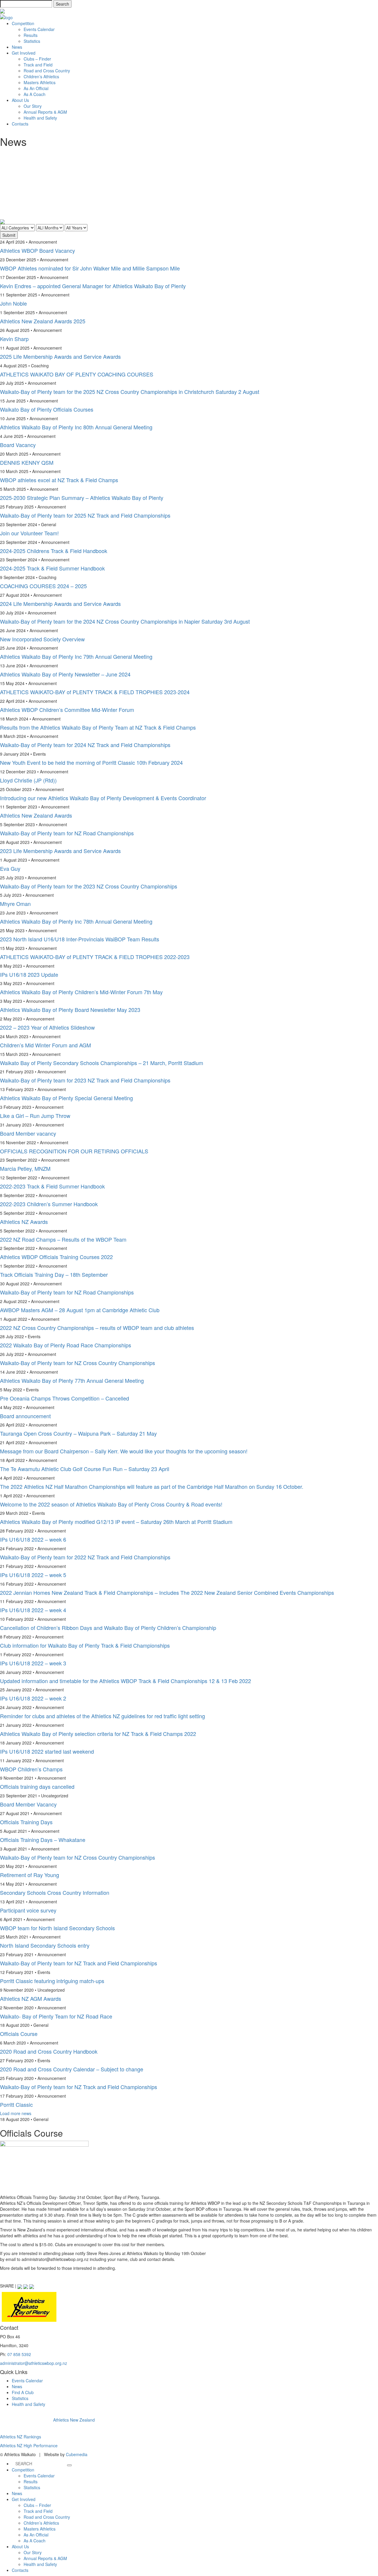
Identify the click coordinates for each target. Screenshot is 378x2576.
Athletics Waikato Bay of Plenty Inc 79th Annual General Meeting (76, 656)
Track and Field (38, 65)
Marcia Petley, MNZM (25, 1168)
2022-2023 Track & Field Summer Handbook (52, 1186)
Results (31, 35)
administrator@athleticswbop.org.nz (34, 2363)
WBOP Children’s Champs (31, 1769)
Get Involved (24, 53)
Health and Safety (40, 118)
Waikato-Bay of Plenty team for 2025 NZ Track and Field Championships (85, 515)
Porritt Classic (16, 2104)
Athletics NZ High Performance (29, 2445)
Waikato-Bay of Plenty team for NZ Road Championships (67, 833)
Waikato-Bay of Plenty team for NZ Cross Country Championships (78, 1363)
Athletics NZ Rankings (21, 2437)
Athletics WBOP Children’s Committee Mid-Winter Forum (67, 710)
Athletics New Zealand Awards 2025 (43, 321)
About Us (20, 100)
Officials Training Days (26, 1822)
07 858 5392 (19, 2354)
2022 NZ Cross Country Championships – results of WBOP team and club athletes (97, 1328)
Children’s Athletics (41, 76)
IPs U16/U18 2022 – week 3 (33, 1663)
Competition (23, 23)
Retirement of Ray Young (30, 1875)
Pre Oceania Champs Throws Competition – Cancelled (65, 1398)
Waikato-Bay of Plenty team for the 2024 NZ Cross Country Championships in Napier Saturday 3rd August (125, 621)
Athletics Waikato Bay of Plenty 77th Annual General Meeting (72, 1380)
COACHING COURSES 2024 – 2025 (43, 586)
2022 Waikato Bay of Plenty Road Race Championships (66, 1345)
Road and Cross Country (47, 71)
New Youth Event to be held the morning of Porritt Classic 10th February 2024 (91, 762)
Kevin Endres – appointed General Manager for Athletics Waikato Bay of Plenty (93, 286)
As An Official (36, 88)
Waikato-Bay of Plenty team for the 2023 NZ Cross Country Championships (89, 886)
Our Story (33, 106)
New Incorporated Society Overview (42, 639)
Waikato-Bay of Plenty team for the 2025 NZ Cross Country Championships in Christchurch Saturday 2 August (130, 392)
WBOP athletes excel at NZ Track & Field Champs (59, 480)
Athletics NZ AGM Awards (31, 1998)
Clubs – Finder (37, 59)
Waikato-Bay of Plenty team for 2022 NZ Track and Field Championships (85, 1557)
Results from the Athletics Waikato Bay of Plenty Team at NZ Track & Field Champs (98, 727)
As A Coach (35, 94)
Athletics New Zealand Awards (36, 815)
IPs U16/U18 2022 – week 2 (33, 1698)
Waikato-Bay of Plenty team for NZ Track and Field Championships (79, 1963)
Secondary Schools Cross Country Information (55, 1892)
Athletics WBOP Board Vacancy (38, 250)
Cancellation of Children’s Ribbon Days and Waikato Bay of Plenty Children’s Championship (108, 1628)
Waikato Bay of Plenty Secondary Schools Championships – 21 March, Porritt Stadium (102, 1063)
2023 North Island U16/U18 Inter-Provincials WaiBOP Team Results (80, 939)
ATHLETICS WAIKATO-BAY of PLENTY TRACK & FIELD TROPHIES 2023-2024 (95, 692)
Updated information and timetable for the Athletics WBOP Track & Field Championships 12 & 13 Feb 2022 (126, 1681)
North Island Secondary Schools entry (45, 1945)
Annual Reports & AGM (45, 112)
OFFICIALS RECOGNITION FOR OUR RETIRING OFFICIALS (74, 1151)
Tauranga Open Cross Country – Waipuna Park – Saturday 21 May (78, 1433)
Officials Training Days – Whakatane (43, 1840)
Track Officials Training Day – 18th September (54, 1274)
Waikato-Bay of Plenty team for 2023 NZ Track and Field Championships (85, 1080)
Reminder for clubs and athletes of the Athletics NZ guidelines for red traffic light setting (102, 1716)
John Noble (13, 303)
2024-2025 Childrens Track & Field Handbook (54, 551)
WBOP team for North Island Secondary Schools (57, 1928)
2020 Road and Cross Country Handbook (49, 2051)
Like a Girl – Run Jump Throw (35, 1116)
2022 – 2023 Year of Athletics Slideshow (47, 1027)
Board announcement (25, 1416)
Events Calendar (39, 29)
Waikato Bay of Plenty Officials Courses (47, 409)
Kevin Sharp (14, 339)
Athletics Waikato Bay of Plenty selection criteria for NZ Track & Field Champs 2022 (98, 1734)
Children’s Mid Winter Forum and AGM (45, 1045)
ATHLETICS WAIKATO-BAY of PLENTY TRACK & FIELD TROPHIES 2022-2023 (95, 957)
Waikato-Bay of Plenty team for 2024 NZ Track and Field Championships (85, 745)
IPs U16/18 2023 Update (29, 974)
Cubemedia (77, 2454)
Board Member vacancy (28, 1133)
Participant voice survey (28, 1910)
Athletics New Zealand (74, 2420)
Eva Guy (10, 868)
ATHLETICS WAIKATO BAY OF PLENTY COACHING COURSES (77, 374)
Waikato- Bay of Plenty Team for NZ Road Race (56, 2016)
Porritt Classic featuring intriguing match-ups (52, 1981)
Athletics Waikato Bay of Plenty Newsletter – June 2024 (65, 674)
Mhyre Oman (15, 904)
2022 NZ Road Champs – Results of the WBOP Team (63, 1239)
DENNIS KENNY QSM (27, 462)
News (17, 47)
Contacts (20, 124)
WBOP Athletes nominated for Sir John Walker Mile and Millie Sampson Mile (90, 268)
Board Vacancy (18, 445)
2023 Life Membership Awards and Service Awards (60, 851)
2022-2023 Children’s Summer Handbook (49, 1204)
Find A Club (23, 2392)
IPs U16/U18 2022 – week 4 (33, 1610)
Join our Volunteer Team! (29, 533)
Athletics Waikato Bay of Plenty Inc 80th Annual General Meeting (76, 427)
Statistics (32, 41)
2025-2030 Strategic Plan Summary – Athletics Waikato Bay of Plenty (82, 498)
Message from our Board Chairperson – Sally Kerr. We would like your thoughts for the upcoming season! (124, 1451)
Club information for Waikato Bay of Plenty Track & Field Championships (85, 1645)
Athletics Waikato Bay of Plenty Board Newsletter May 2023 (70, 1010)
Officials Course (19, 2034)
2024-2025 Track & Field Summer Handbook (52, 568)
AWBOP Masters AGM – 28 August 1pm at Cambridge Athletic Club (80, 1310)
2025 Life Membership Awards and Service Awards (60, 356)
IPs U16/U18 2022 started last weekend (47, 1751)
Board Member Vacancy (28, 1804)
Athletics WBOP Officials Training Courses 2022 (56, 1257)
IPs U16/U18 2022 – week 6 (33, 1539)
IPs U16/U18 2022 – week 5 (33, 1575)
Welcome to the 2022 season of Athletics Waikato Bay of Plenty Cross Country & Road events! (111, 1504)
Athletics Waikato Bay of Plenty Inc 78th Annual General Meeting (76, 921)
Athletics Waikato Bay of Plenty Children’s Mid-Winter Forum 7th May (81, 992)
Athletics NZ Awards (24, 1222)
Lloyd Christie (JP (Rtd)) (28, 780)
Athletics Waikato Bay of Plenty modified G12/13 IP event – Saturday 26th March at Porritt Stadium (116, 1522)
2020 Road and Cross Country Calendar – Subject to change (72, 2069)
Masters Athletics (40, 82)
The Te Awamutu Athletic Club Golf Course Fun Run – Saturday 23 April (85, 1469)
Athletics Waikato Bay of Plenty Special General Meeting (66, 1098)
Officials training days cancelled (37, 1786)
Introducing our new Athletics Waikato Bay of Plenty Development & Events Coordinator (103, 798)
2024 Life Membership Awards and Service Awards (60, 604)
